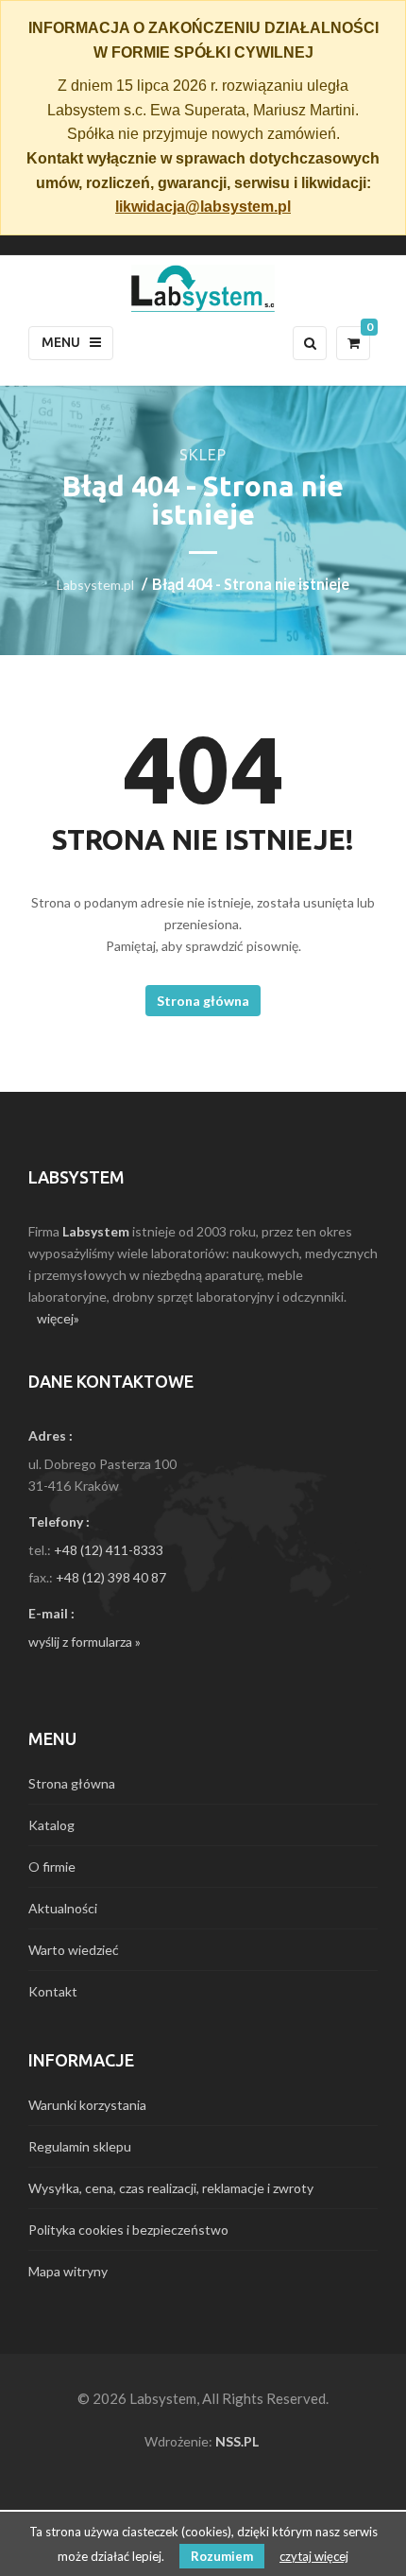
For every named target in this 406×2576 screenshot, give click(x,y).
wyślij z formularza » (85, 1642)
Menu (61, 342)
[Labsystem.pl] (203, 288)
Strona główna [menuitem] (72, 1783)
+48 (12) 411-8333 (109, 1550)
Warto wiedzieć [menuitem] (74, 1950)
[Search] (310, 343)
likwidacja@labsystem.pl (203, 207)
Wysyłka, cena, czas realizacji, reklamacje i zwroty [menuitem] (171, 2188)
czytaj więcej (314, 2556)
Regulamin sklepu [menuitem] (80, 2146)
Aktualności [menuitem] (63, 1908)
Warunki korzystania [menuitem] (87, 2105)
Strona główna (203, 1001)
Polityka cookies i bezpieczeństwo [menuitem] (128, 2230)
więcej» (58, 1318)
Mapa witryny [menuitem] (68, 2271)
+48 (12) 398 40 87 (111, 1577)
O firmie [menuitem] (52, 1867)
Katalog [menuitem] (51, 1825)
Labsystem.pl (95, 585)
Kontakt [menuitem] (53, 1991)
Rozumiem (222, 2556)
